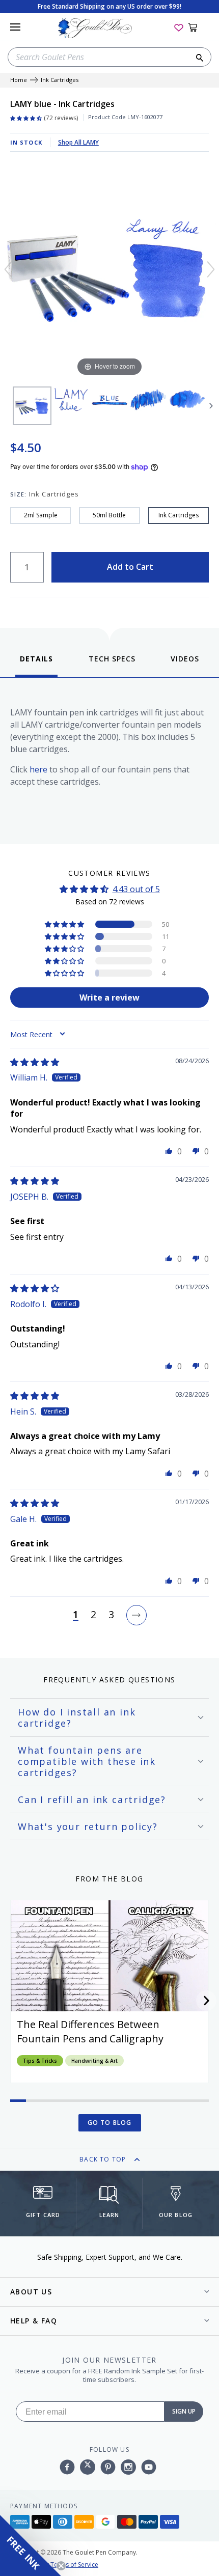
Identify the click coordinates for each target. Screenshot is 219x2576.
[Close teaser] (61, 2566)
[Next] (211, 269)
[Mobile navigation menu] (15, 27)
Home (19, 80)
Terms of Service (74, 2565)
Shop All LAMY (78, 142)
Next (211, 406)
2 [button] (93, 1615)
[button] (65, 924)
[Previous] (8, 269)
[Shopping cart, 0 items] (198, 27)
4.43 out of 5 (136, 889)
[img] (35, 1062)
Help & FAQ (34, 2321)
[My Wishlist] (179, 27)
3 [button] (111, 1615)
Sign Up (184, 2411)
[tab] (36, 665)
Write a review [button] (109, 998)
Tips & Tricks (40, 2061)
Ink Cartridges (60, 80)
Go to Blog (110, 2123)
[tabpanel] (109, 758)
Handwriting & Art (94, 2061)
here (38, 769)
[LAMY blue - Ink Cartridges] (32, 406)
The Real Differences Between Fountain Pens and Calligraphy (90, 2031)
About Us (31, 2292)
